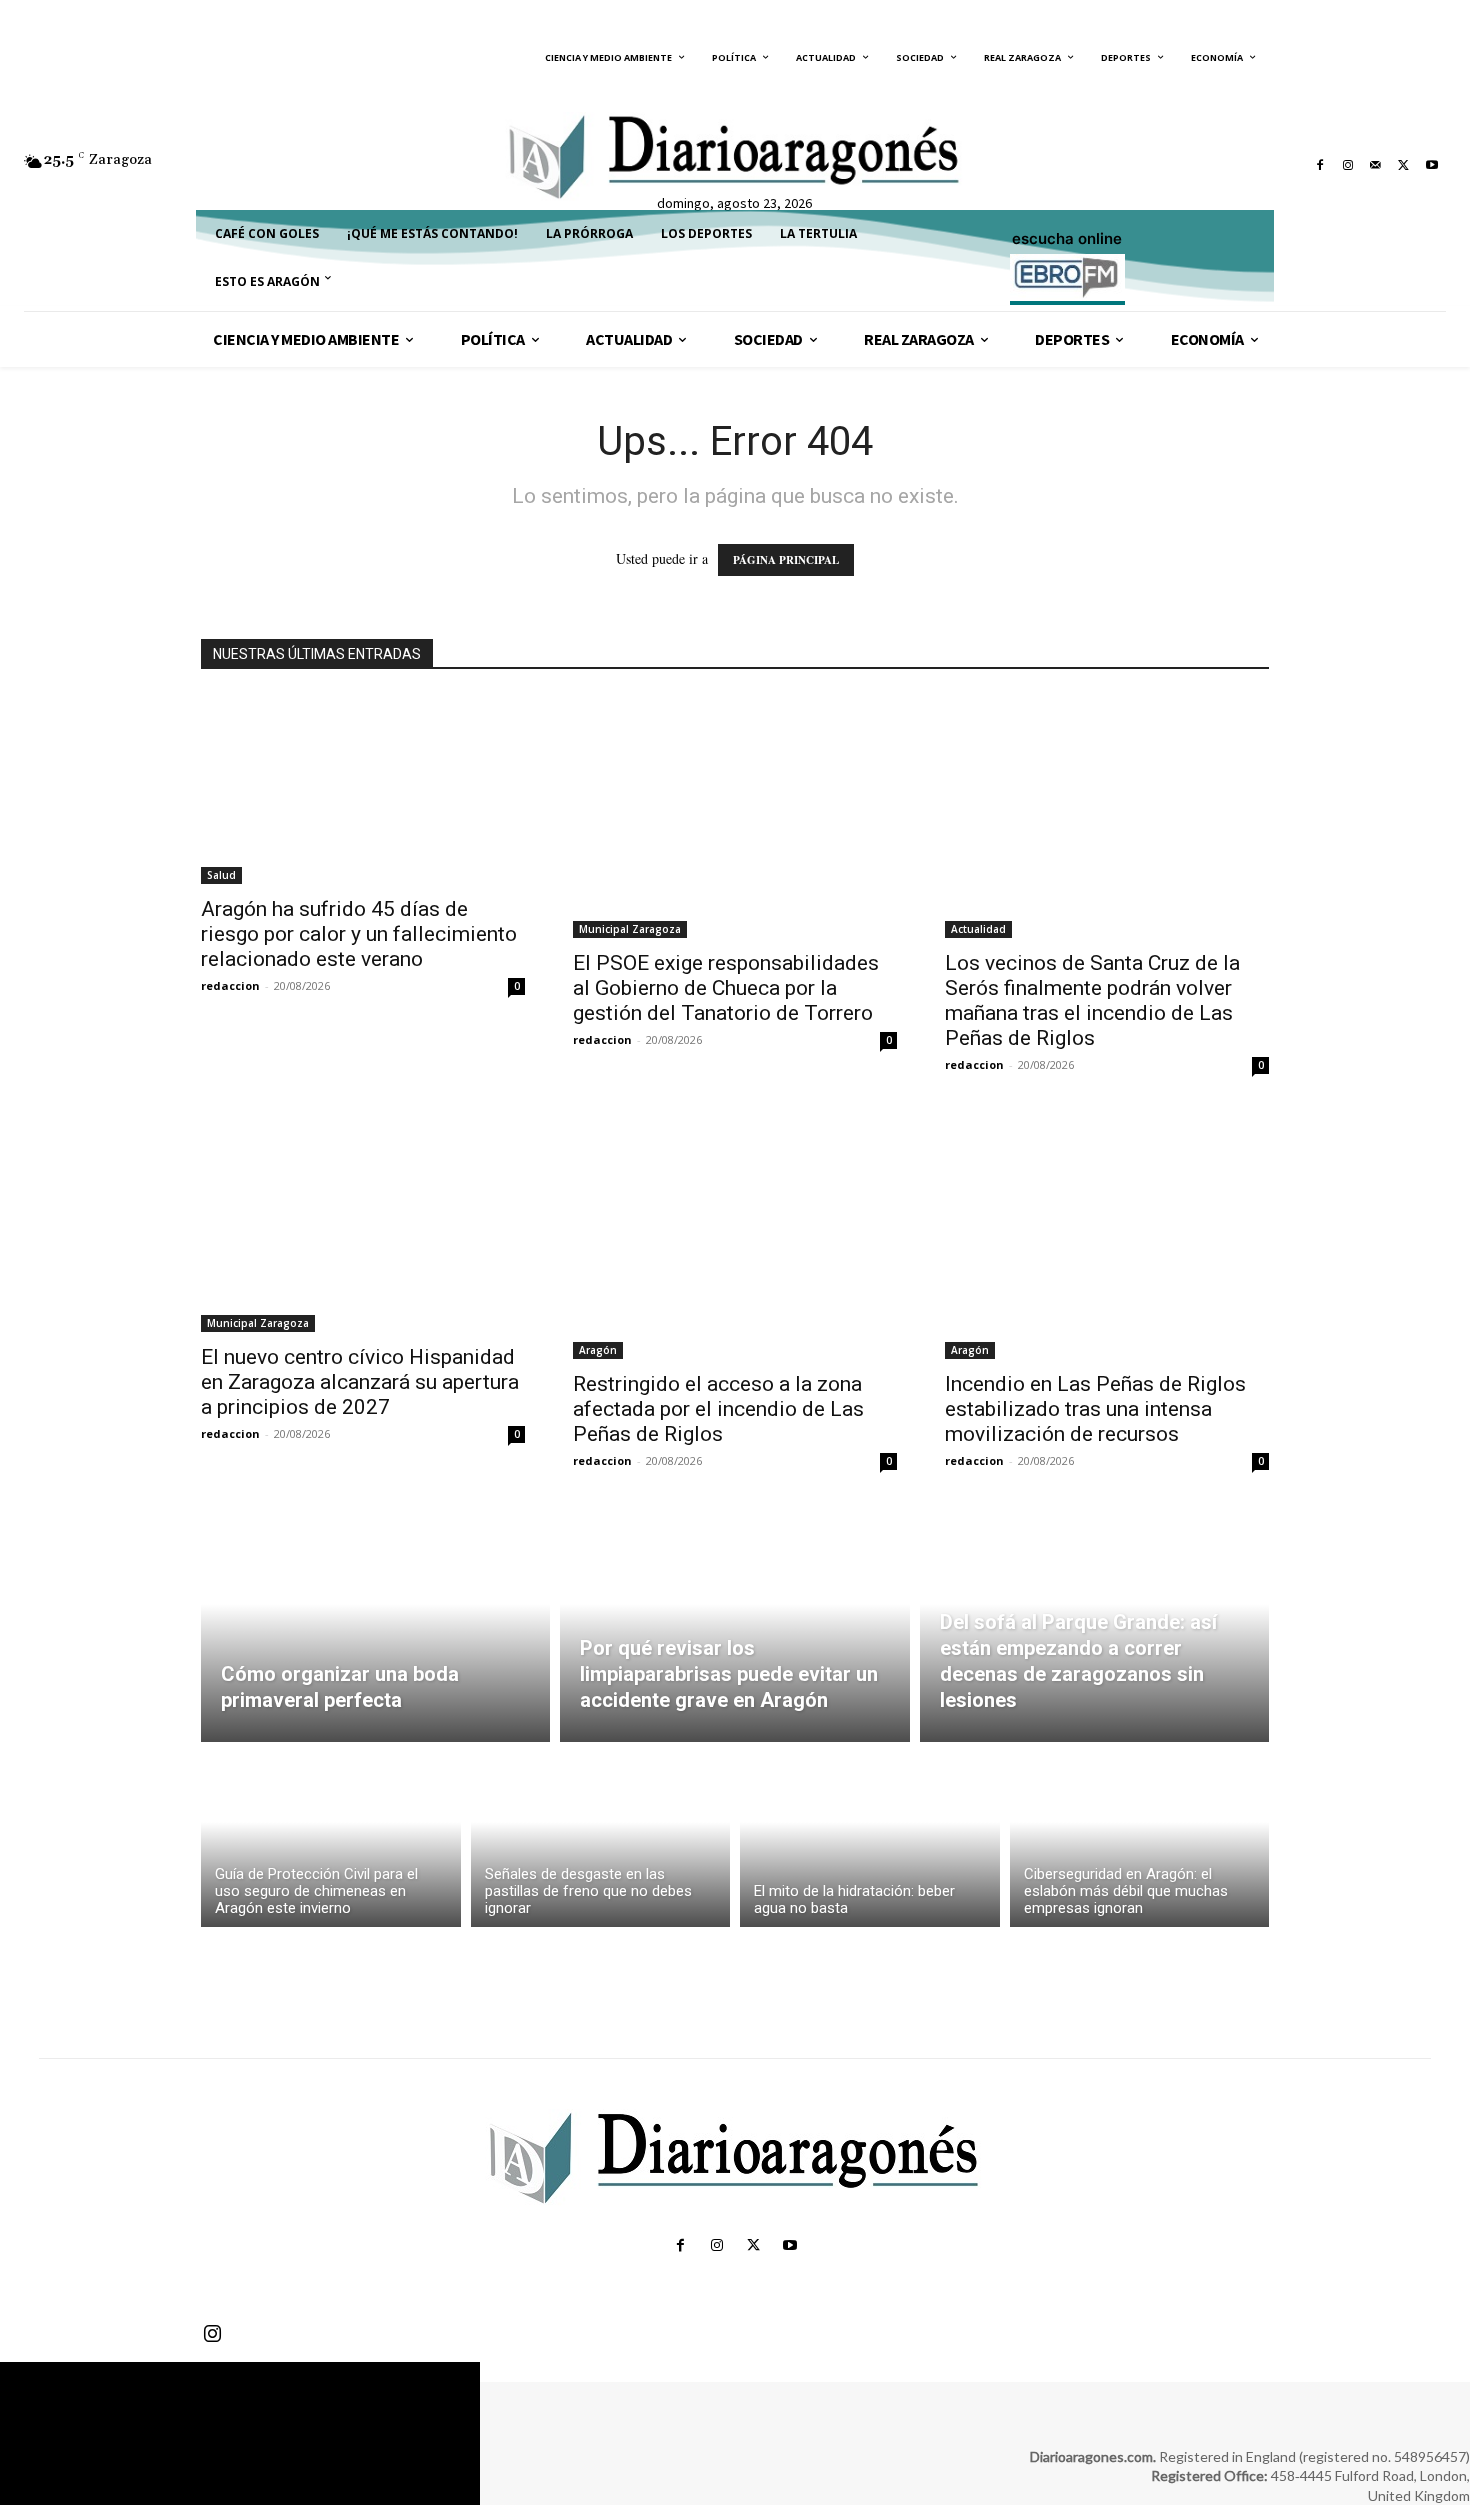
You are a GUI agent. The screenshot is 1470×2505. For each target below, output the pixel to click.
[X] (1404, 165)
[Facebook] (1320, 165)
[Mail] (1376, 165)
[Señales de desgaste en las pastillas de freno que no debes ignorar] (601, 1839)
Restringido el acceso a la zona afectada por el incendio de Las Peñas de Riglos (718, 1409)
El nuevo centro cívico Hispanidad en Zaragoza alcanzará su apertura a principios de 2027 (360, 1382)
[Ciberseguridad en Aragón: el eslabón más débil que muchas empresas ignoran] (1140, 1839)
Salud (221, 875)
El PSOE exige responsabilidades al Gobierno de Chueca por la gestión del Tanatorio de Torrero (726, 988)
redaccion (230, 985)
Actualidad (978, 929)
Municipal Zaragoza (630, 929)
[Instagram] (1348, 165)
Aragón (598, 1350)
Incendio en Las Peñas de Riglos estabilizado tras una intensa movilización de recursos (1095, 1409)
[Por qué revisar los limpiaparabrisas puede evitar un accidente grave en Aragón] (734, 1627)
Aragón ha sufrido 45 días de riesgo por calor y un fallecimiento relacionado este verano (359, 934)
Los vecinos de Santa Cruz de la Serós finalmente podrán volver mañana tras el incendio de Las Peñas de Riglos (1092, 1000)
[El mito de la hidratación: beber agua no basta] (870, 1839)
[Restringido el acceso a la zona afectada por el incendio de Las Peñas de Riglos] (735, 1237)
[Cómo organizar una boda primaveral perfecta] (375, 1627)
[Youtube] (1432, 165)
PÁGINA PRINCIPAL (786, 560)
